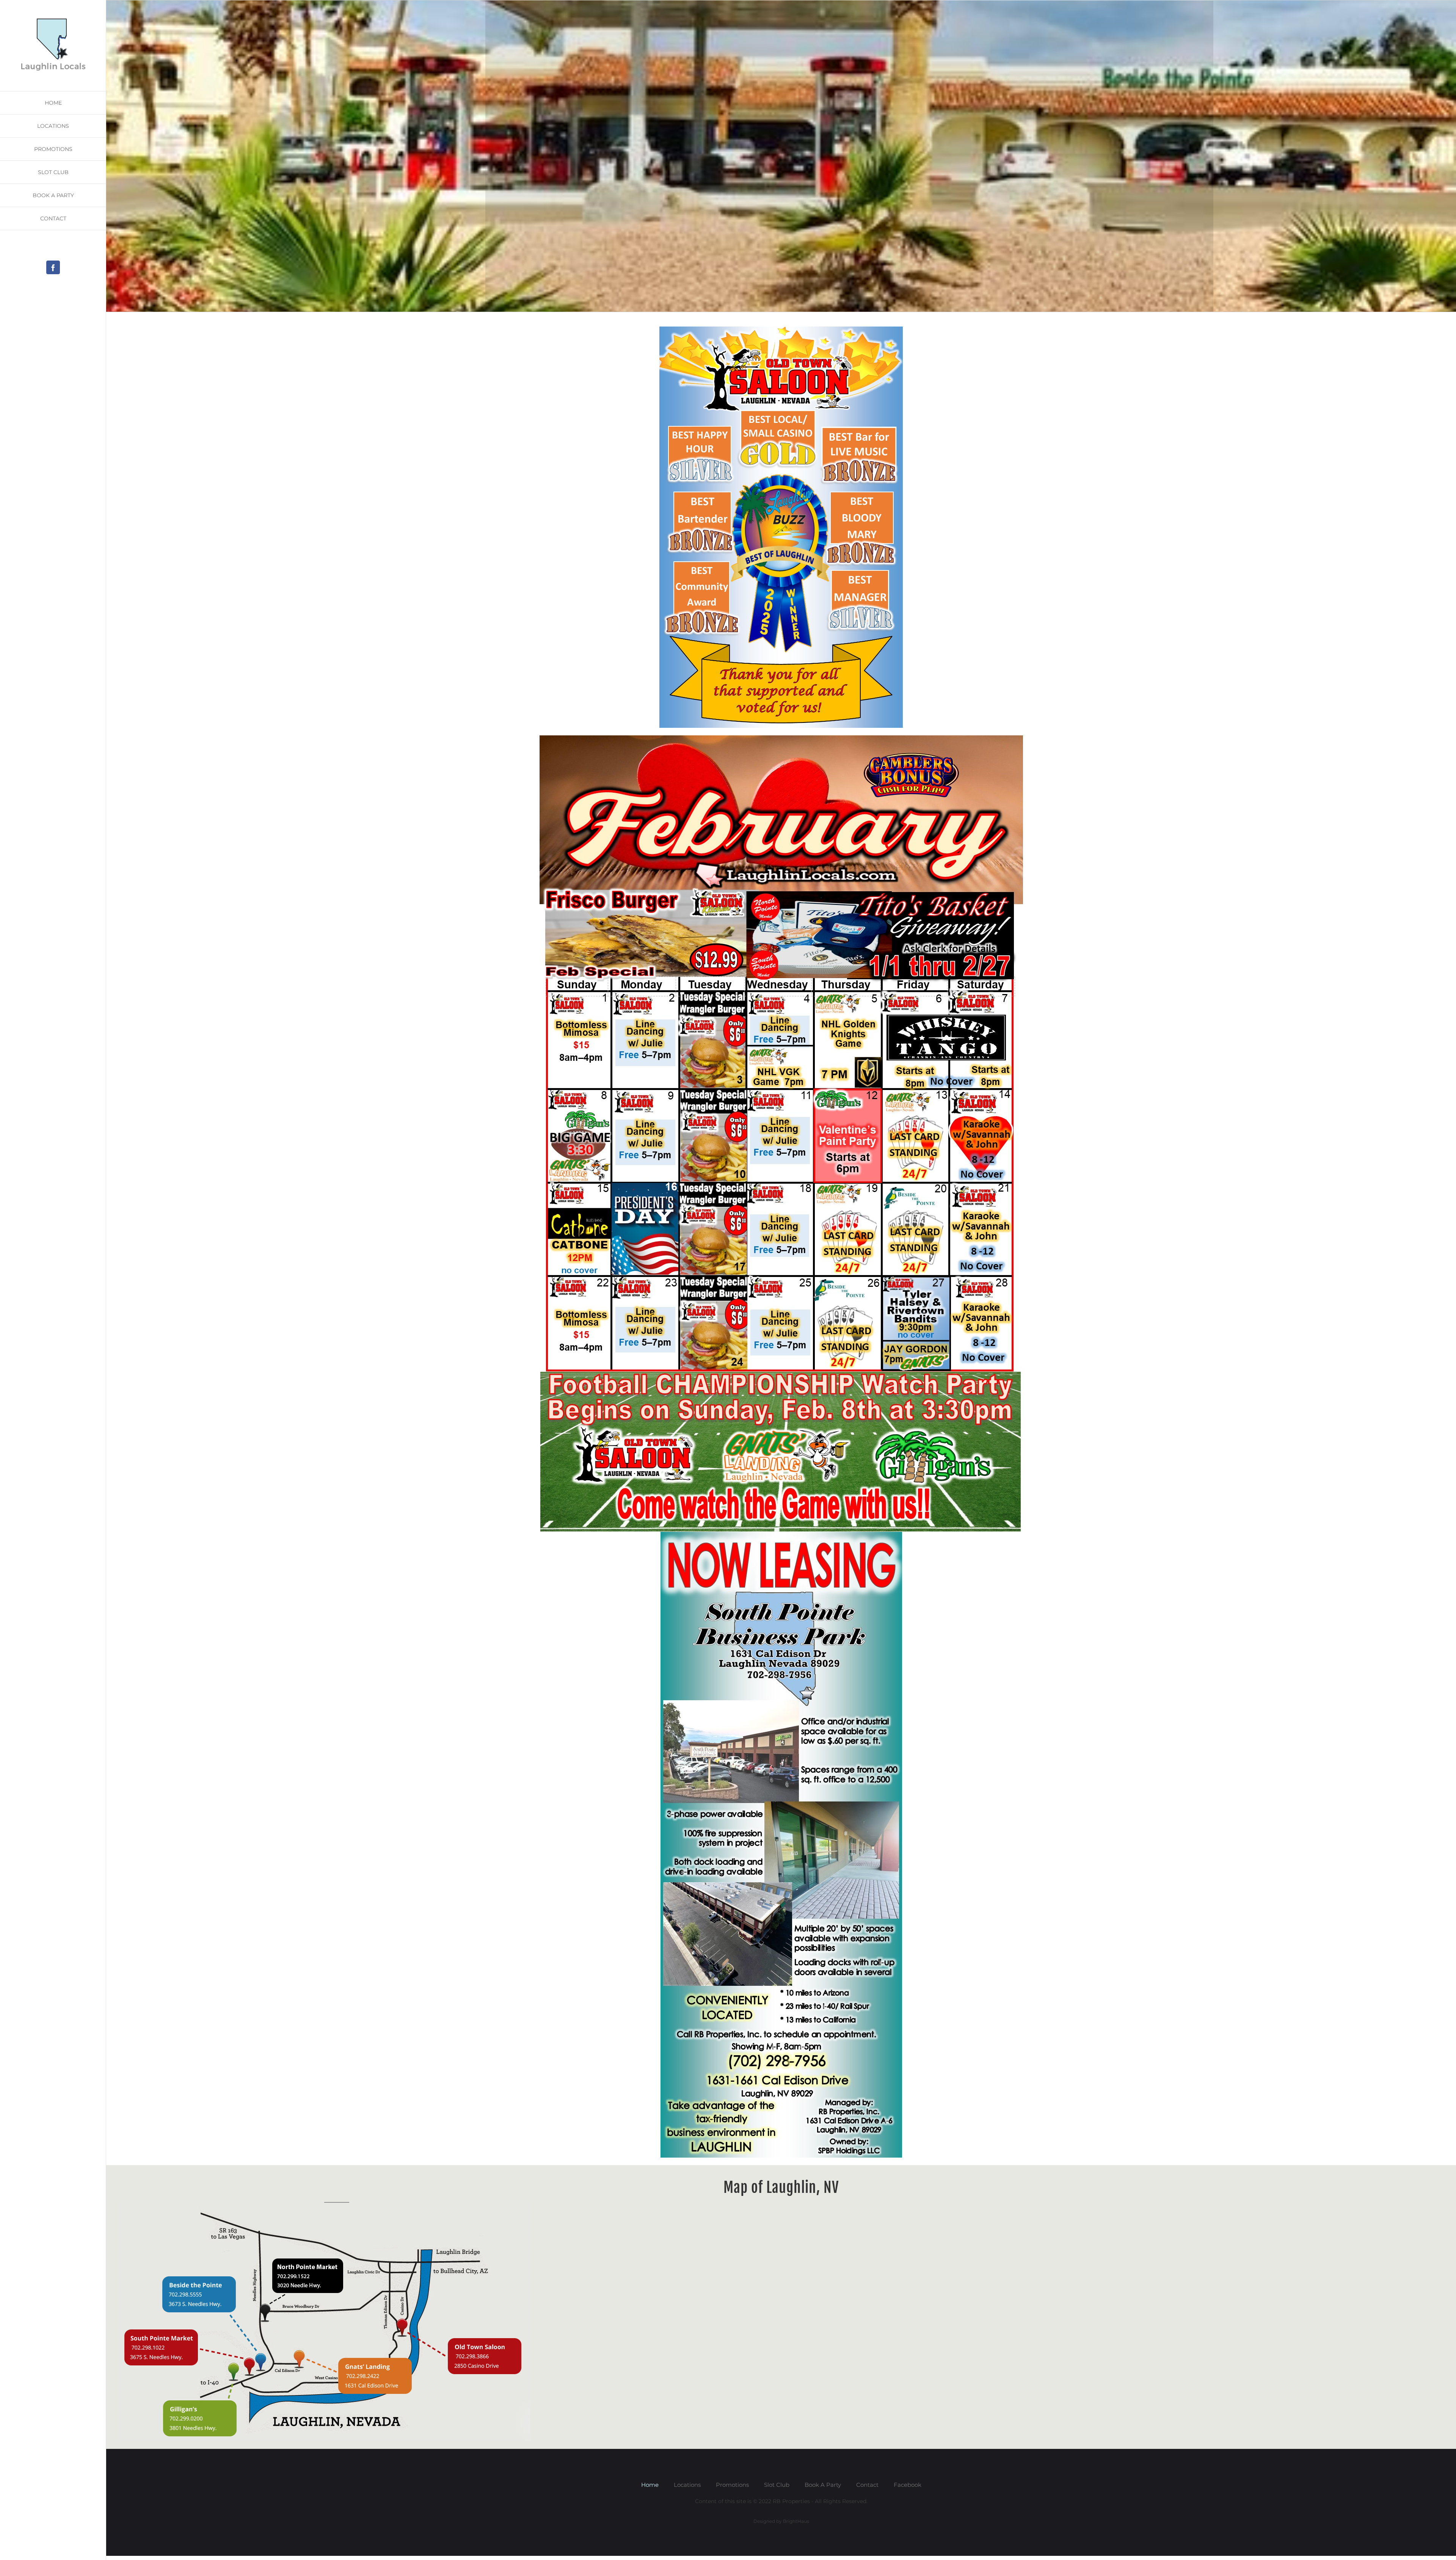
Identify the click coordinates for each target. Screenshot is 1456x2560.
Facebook (908, 2485)
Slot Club (777, 2485)
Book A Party (823, 2485)
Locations (687, 2485)
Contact (867, 2485)
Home (650, 2485)
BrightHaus (796, 2521)
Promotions (732, 2485)
